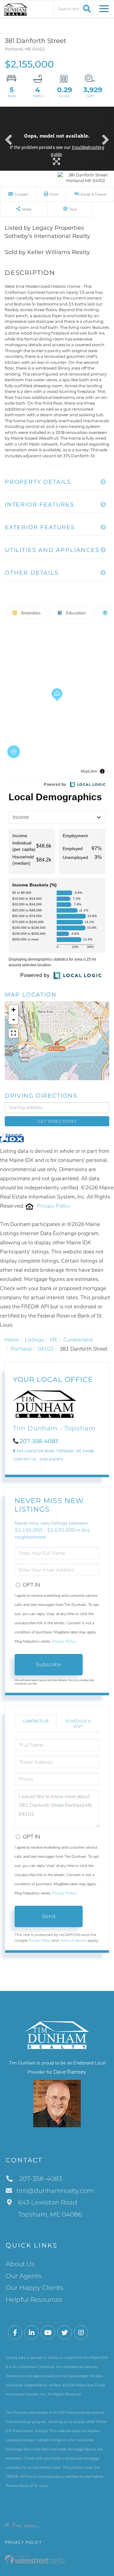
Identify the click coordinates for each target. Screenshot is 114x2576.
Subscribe (49, 1664)
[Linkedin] (32, 2333)
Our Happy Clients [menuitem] (35, 2288)
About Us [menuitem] (20, 2264)
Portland (21, 1349)
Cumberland (78, 1340)
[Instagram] (81, 2333)
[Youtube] (48, 2333)
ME (54, 1340)
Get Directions (57, 1121)
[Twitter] (64, 2333)
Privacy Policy (54, 1206)
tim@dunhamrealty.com (55, 2191)
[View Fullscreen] (13, 1033)
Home (12, 1340)
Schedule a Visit (78, 1724)
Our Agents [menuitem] (24, 2276)
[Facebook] (15, 2333)
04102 (46, 1349)
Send (49, 1916)
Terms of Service (73, 1940)
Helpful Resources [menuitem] (34, 2300)
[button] (86, 9)
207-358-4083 (39, 1441)
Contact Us (25, 1459)
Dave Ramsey (70, 2072)
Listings (34, 1340)
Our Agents (51, 1459)
